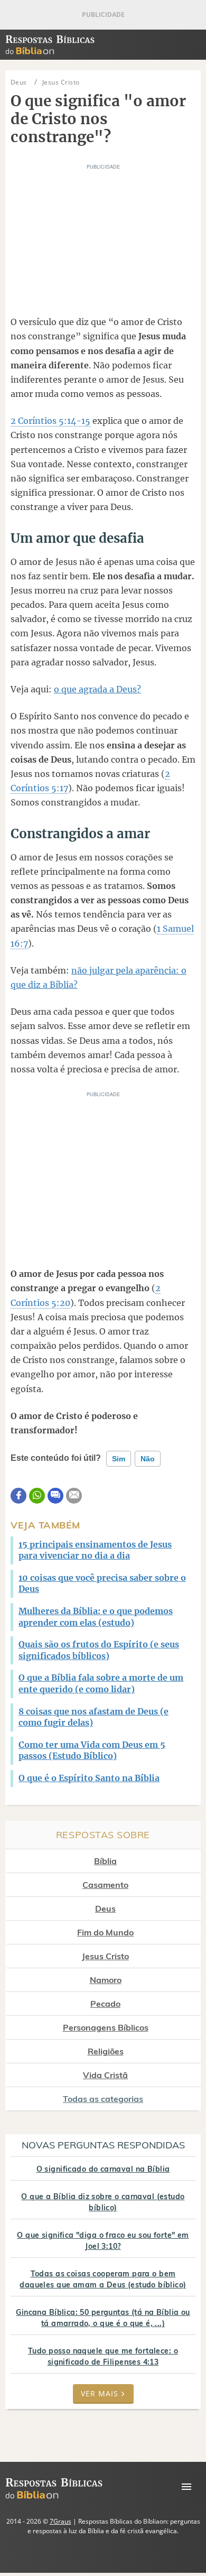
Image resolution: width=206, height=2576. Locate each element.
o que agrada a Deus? (97, 689)
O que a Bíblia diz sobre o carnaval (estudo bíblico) (103, 2202)
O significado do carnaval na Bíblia (103, 2169)
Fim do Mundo (105, 1932)
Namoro (106, 1980)
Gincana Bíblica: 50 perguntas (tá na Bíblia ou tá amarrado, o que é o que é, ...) (103, 2318)
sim (119, 1459)
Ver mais (100, 2393)
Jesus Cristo (105, 1956)
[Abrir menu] (186, 2487)
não (148, 1459)
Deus (105, 1908)
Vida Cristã (105, 2075)
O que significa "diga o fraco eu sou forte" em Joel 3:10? (103, 2241)
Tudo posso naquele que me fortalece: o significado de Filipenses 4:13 (103, 2356)
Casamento (105, 1885)
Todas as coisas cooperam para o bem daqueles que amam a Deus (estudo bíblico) (103, 2279)
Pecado (105, 2004)
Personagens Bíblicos (106, 2027)
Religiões (106, 2051)
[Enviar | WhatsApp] (37, 1496)
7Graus (60, 2521)
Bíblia (105, 1861)
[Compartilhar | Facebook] (18, 1496)
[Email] (74, 1496)
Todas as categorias (103, 2099)
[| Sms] (55, 1496)
